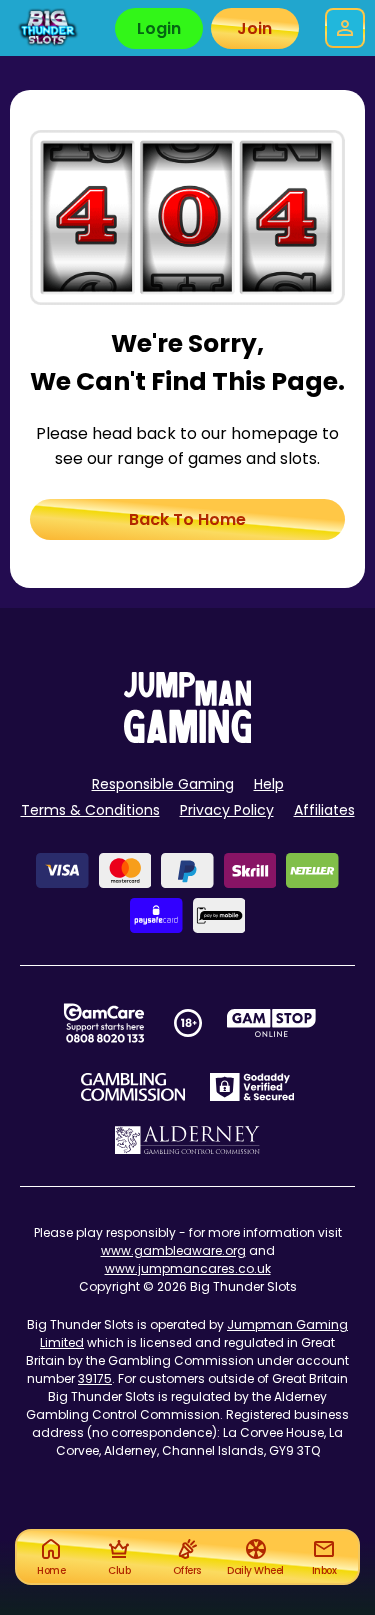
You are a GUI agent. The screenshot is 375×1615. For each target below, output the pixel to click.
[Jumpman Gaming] (188, 737)
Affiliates (324, 810)
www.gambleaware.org (173, 1250)
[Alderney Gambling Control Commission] (187, 1140)
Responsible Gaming (163, 784)
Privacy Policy (227, 810)
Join (254, 28)
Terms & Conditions (90, 810)
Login (159, 28)
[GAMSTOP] (271, 1023)
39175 (95, 1378)
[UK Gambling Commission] (133, 1087)
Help (269, 784)
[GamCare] (104, 1023)
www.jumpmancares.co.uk (188, 1268)
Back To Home (187, 519)
